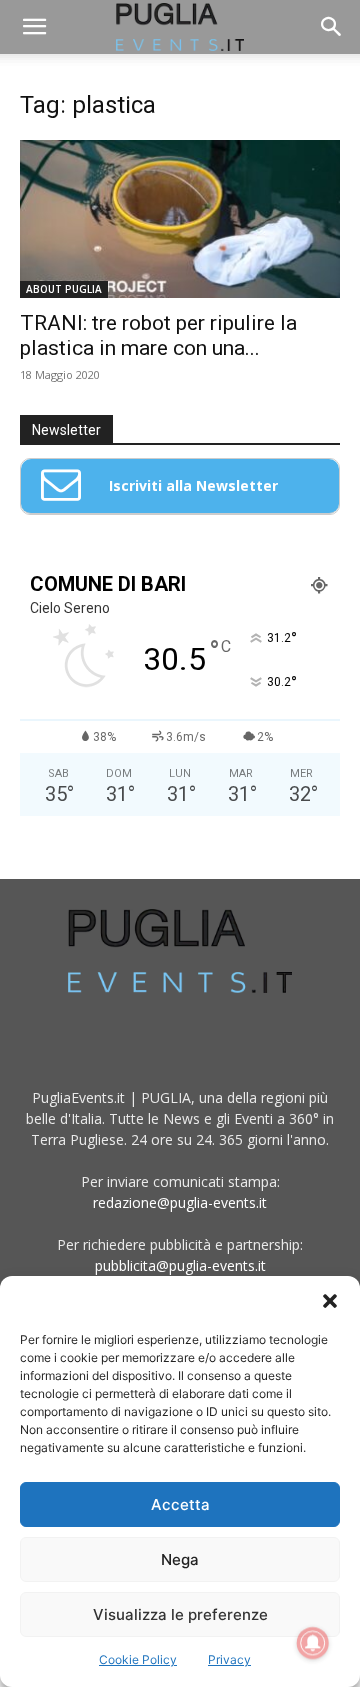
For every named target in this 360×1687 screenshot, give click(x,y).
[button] (330, 1301)
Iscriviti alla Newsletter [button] (193, 485)
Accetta (180, 1504)
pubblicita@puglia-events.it (180, 1265)
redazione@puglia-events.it (180, 1202)
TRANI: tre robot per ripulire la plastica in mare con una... (158, 335)
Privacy (229, 1659)
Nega (180, 1559)
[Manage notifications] (313, 1643)
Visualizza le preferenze (180, 1614)
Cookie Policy (138, 1659)
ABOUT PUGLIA (64, 289)
